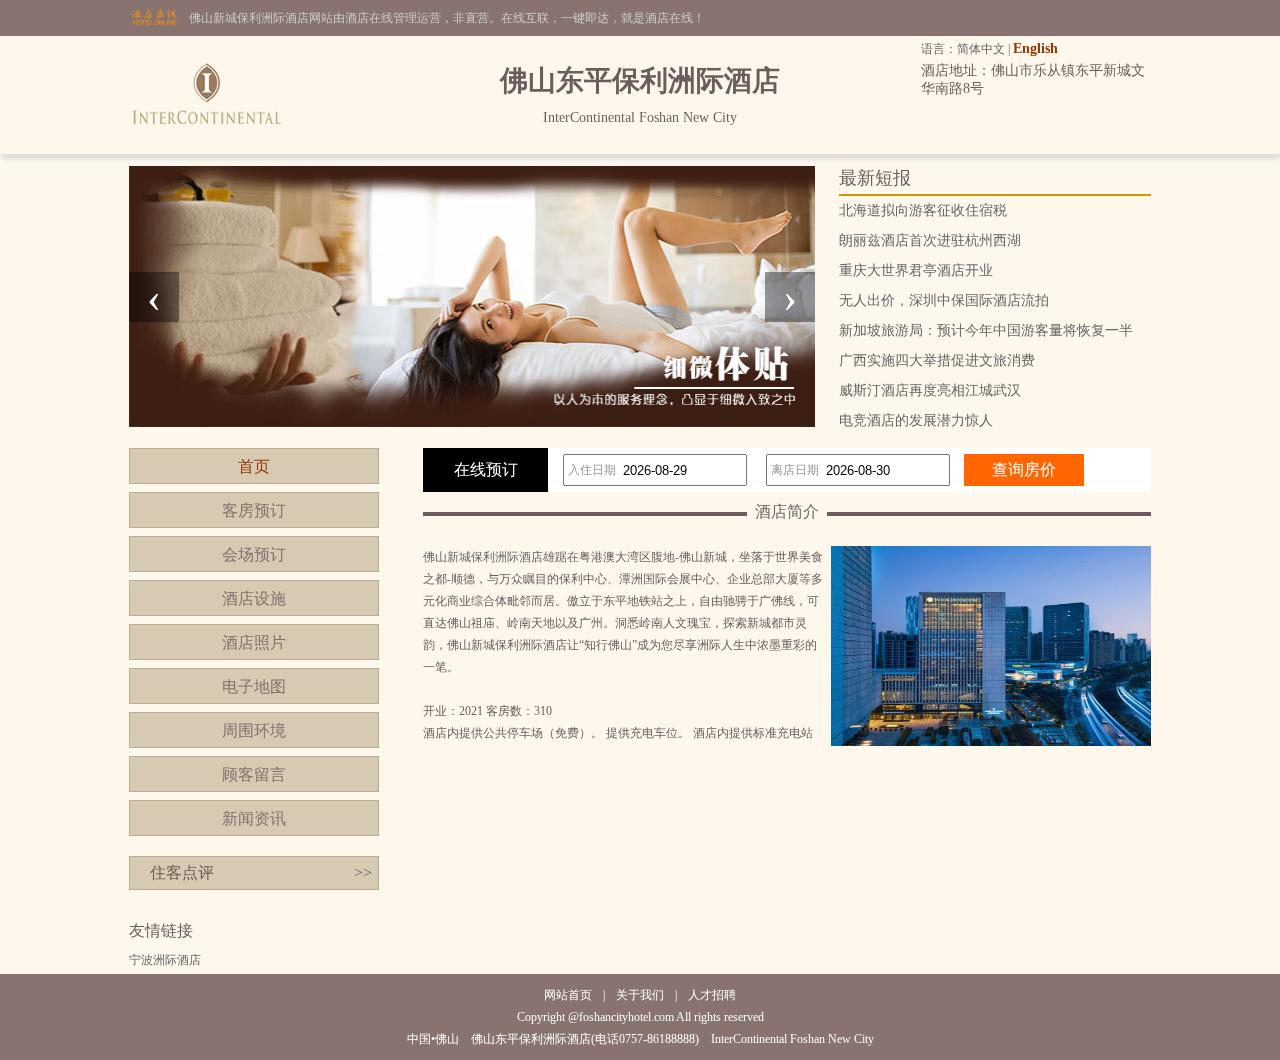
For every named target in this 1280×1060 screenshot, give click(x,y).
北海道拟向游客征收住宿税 (923, 210)
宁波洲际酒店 (165, 960)
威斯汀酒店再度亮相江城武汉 (930, 390)
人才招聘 (712, 995)
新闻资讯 (254, 818)
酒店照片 (254, 642)
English (1035, 48)
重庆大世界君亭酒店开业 (916, 270)
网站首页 (568, 995)
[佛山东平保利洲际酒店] (206, 150)
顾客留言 (254, 774)
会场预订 (254, 554)
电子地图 (254, 686)
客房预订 (254, 510)
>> (363, 872)
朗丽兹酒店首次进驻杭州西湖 (930, 240)
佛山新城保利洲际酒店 (483, 557)
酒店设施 (254, 598)
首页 (254, 466)
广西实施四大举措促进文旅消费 (937, 360)
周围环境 (254, 730)
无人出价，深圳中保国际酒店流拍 (944, 300)
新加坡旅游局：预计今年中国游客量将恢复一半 (986, 330)
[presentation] (154, 297)
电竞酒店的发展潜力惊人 (916, 420)
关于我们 (640, 995)
